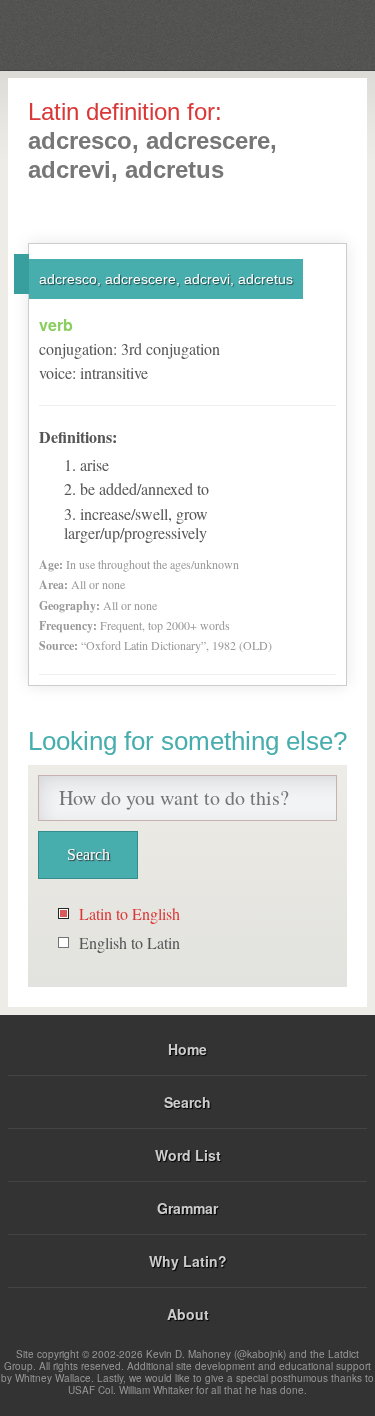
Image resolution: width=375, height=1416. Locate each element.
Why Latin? (188, 1261)
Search (187, 1102)
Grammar (187, 1208)
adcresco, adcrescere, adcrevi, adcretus (166, 279)
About (188, 1314)
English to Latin (129, 942)
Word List (188, 1155)
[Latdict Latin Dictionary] (309, 33)
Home (187, 1049)
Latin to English (129, 913)
